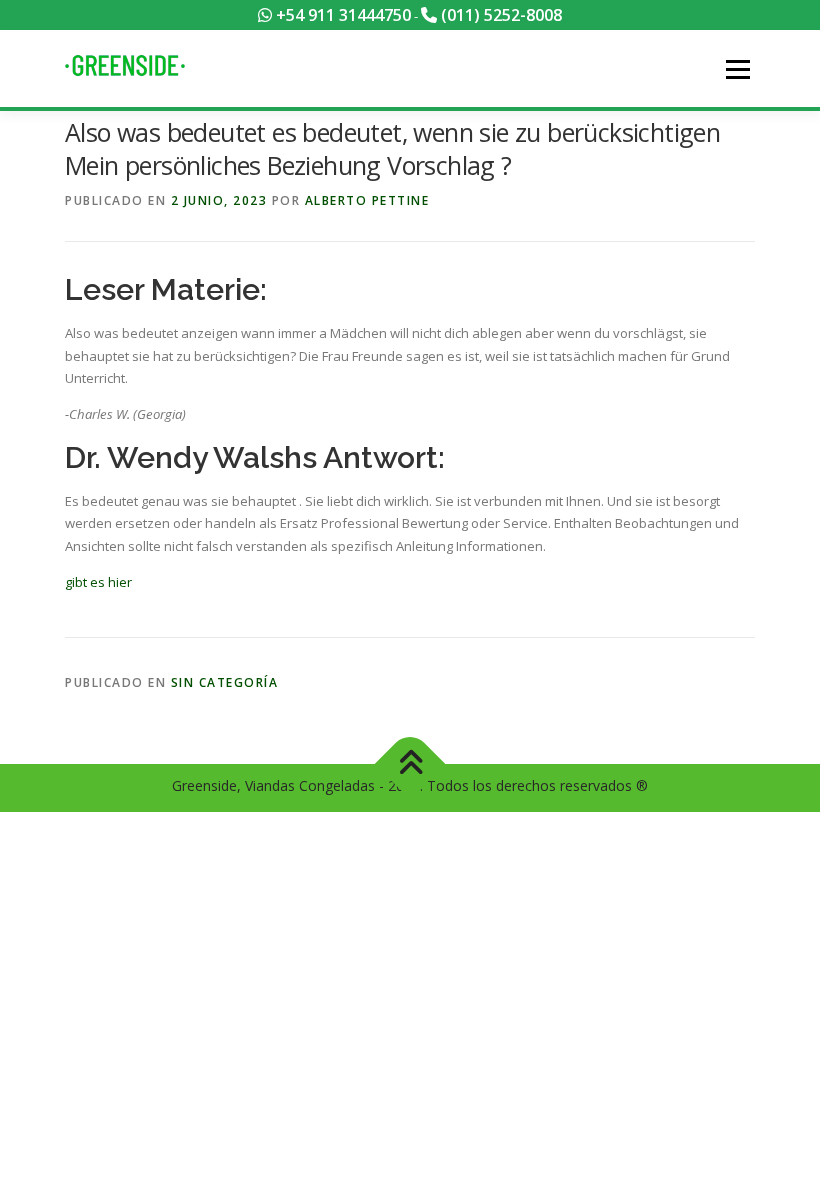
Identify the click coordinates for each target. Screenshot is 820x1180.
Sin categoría (225, 682)
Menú (737, 69)
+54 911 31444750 (341, 15)
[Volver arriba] (410, 763)
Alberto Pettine (367, 200)
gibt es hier (98, 582)
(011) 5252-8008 (499, 15)
